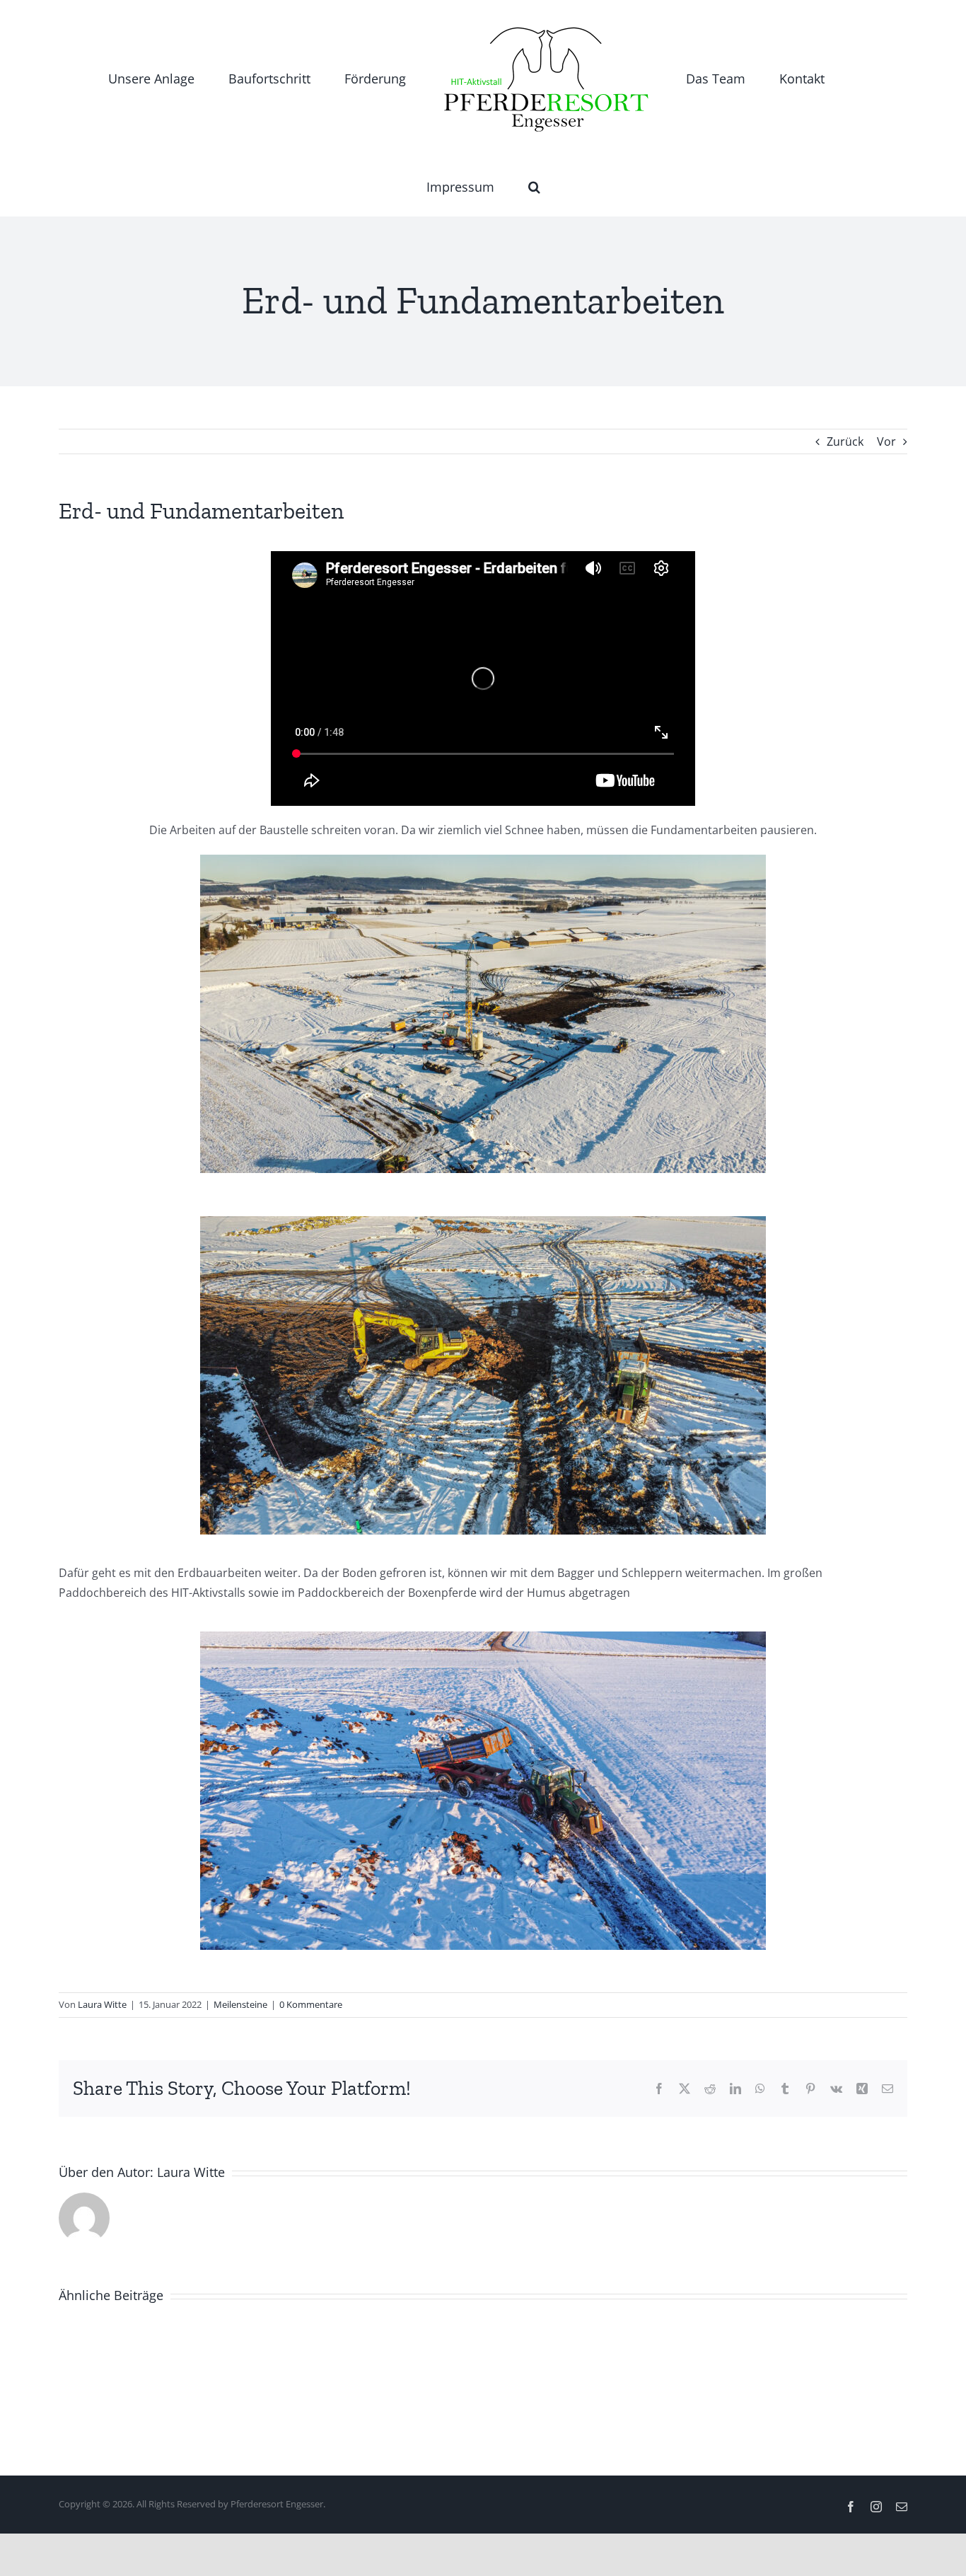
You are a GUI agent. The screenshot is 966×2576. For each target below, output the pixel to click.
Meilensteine (240, 2004)
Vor (886, 441)
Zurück (845, 441)
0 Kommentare (311, 2004)
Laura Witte (102, 2004)
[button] (843, 79)
